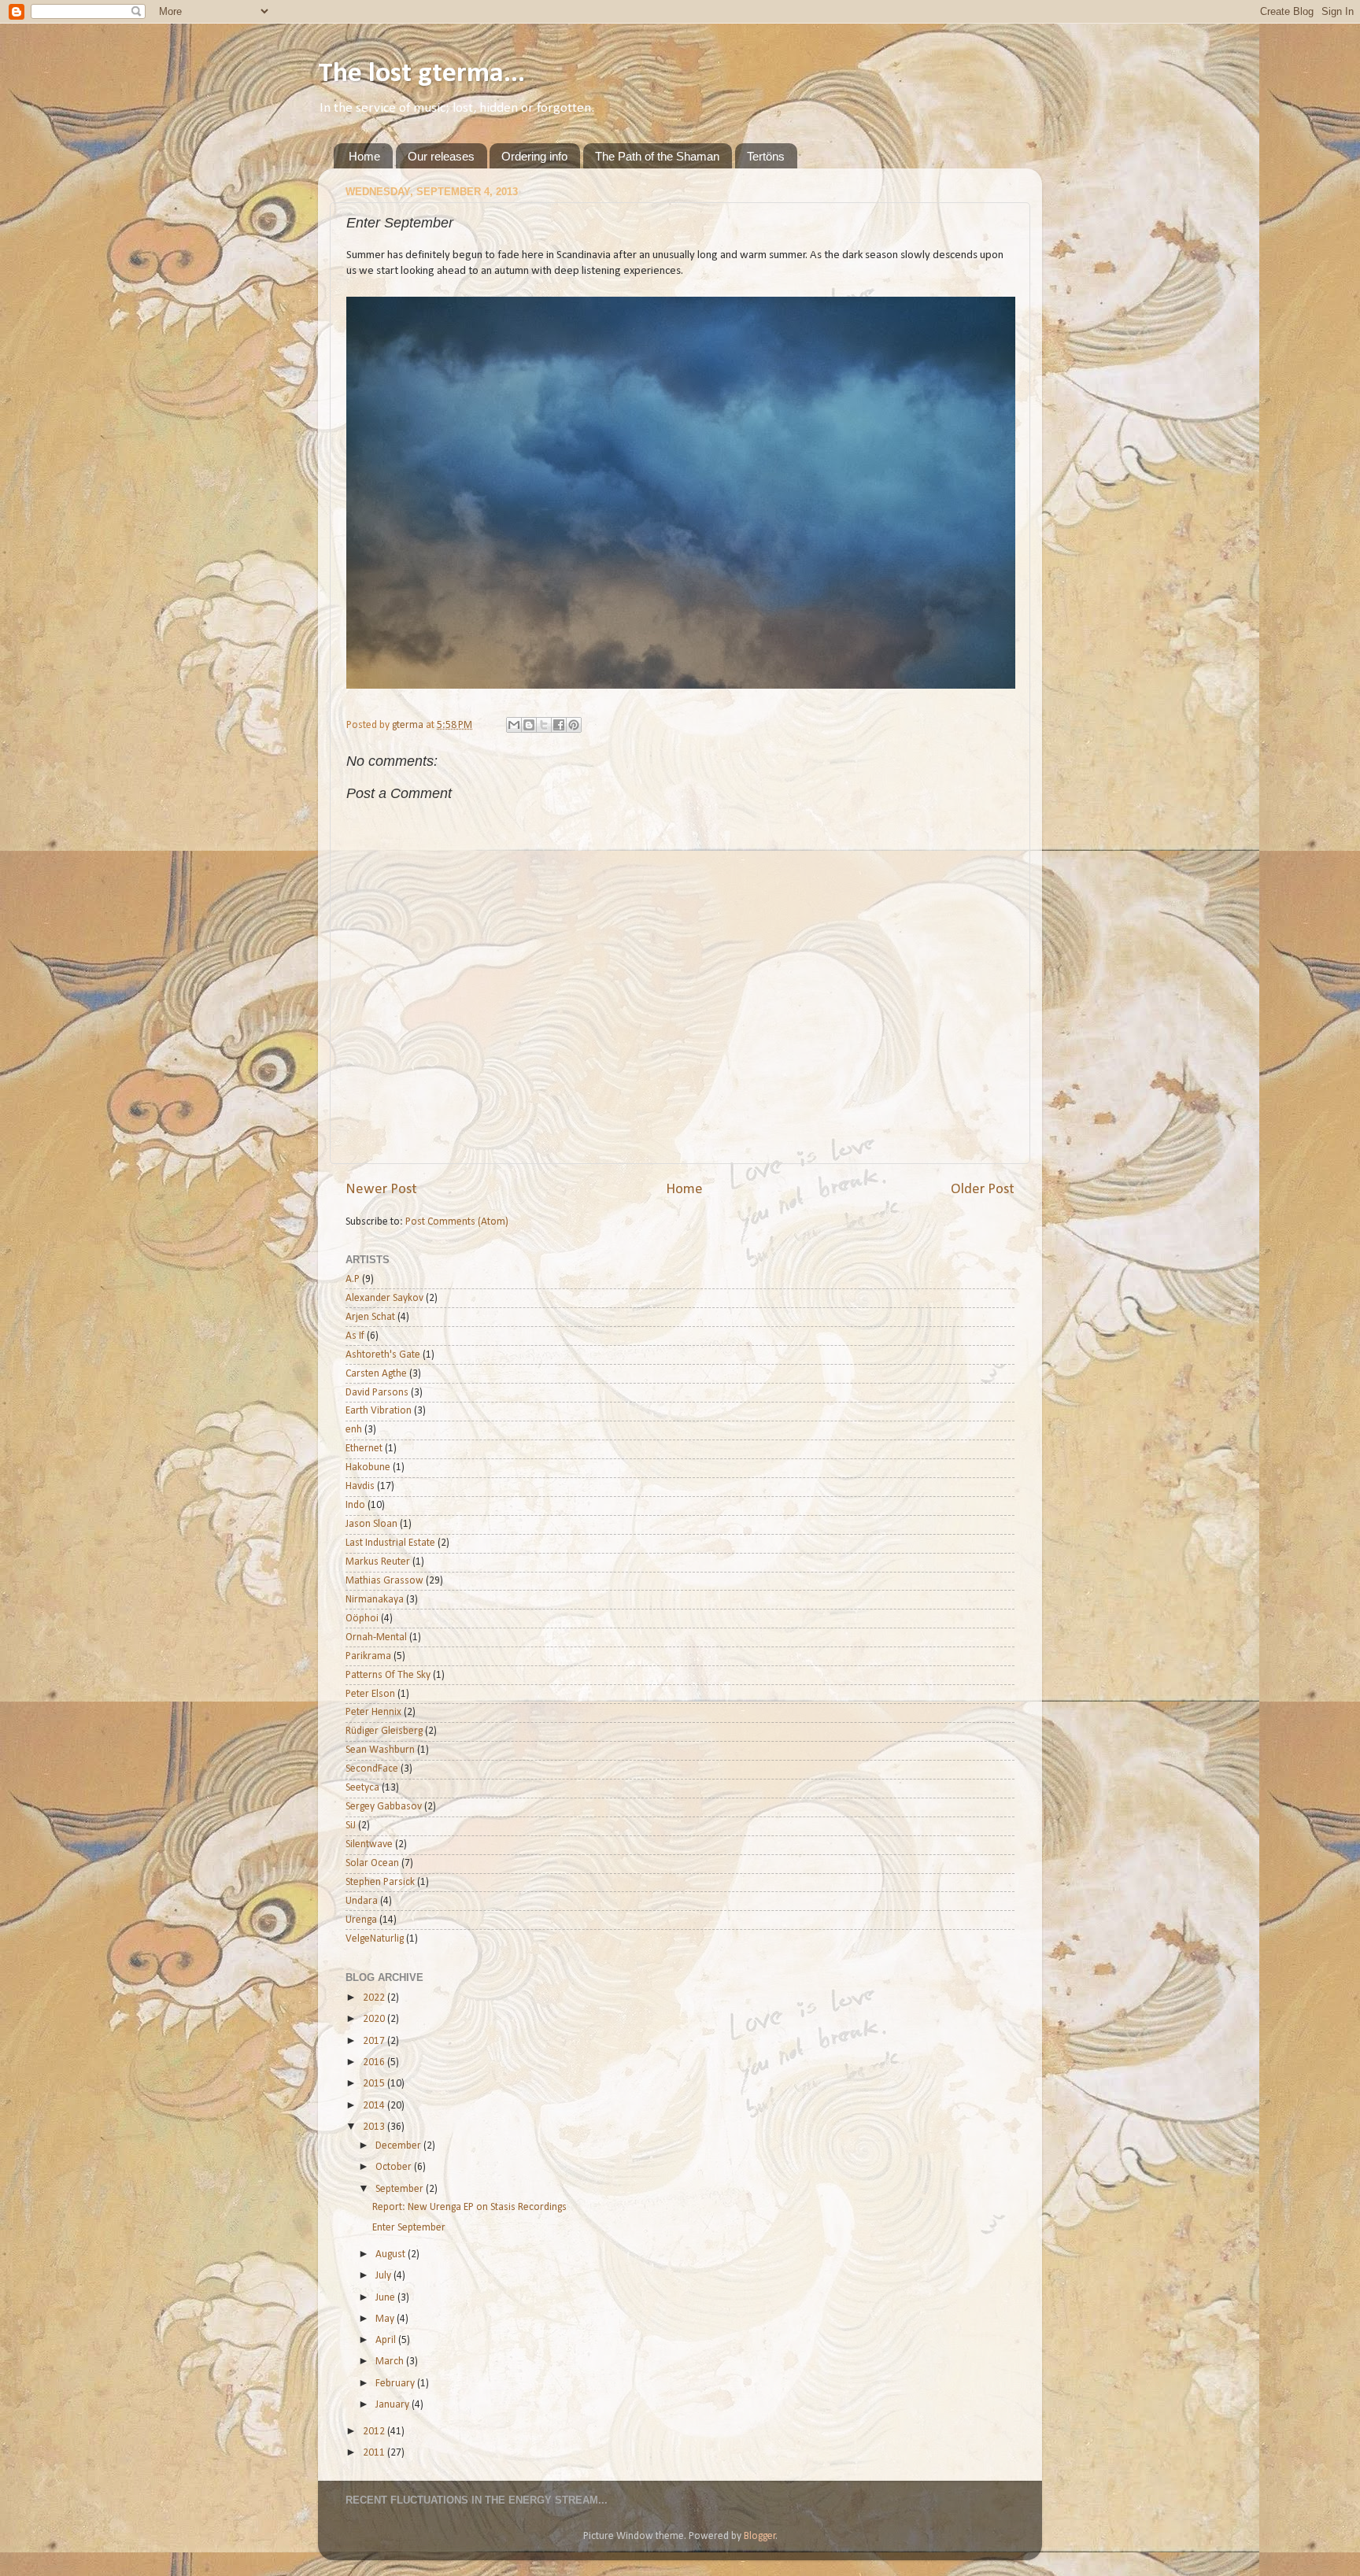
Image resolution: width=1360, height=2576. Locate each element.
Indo (355, 1505)
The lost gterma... (421, 74)
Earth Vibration (379, 1411)
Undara (362, 1901)
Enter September (409, 2228)
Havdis (360, 1486)
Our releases (441, 156)
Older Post (983, 1190)
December (399, 2146)
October (395, 2167)
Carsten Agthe (376, 1374)
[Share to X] (544, 725)
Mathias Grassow (384, 1581)
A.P (353, 1279)
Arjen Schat (370, 1317)
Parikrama (368, 1656)
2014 (375, 2106)
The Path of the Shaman (657, 156)
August (392, 2254)
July (384, 2276)
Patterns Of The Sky (388, 1675)
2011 (375, 2453)
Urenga (361, 1920)
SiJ (351, 1826)
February (396, 2384)
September (401, 2189)
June (386, 2298)
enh (354, 1430)
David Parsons (377, 1393)
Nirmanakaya (375, 1600)
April (387, 2340)
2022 (375, 1998)
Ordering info (534, 156)
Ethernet (364, 1449)
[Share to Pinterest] (574, 725)
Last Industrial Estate (390, 1543)
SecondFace (372, 1769)
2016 (375, 2062)
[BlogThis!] (529, 725)
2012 (375, 2432)
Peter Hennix (373, 1712)
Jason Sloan (371, 1524)
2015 (375, 2084)
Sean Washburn (380, 1750)
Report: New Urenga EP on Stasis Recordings (469, 2207)
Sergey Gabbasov (384, 1807)
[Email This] (514, 725)
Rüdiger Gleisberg (384, 1731)
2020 (375, 2019)
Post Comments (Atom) (457, 1222)
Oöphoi (362, 1619)
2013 (375, 2127)
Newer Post (381, 1190)
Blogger (760, 2536)
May (386, 2319)
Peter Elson (370, 1694)
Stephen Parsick (380, 1882)
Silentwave (369, 1844)
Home (364, 156)
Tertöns (766, 156)
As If (355, 1336)
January (394, 2405)
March (391, 2362)
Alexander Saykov (384, 1298)
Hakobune (368, 1467)
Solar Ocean (372, 1863)
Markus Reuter (378, 1562)
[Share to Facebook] (559, 725)
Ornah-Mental (376, 1637)
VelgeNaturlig (375, 1939)
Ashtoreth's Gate (383, 1355)
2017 (375, 2041)
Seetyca (362, 1788)
